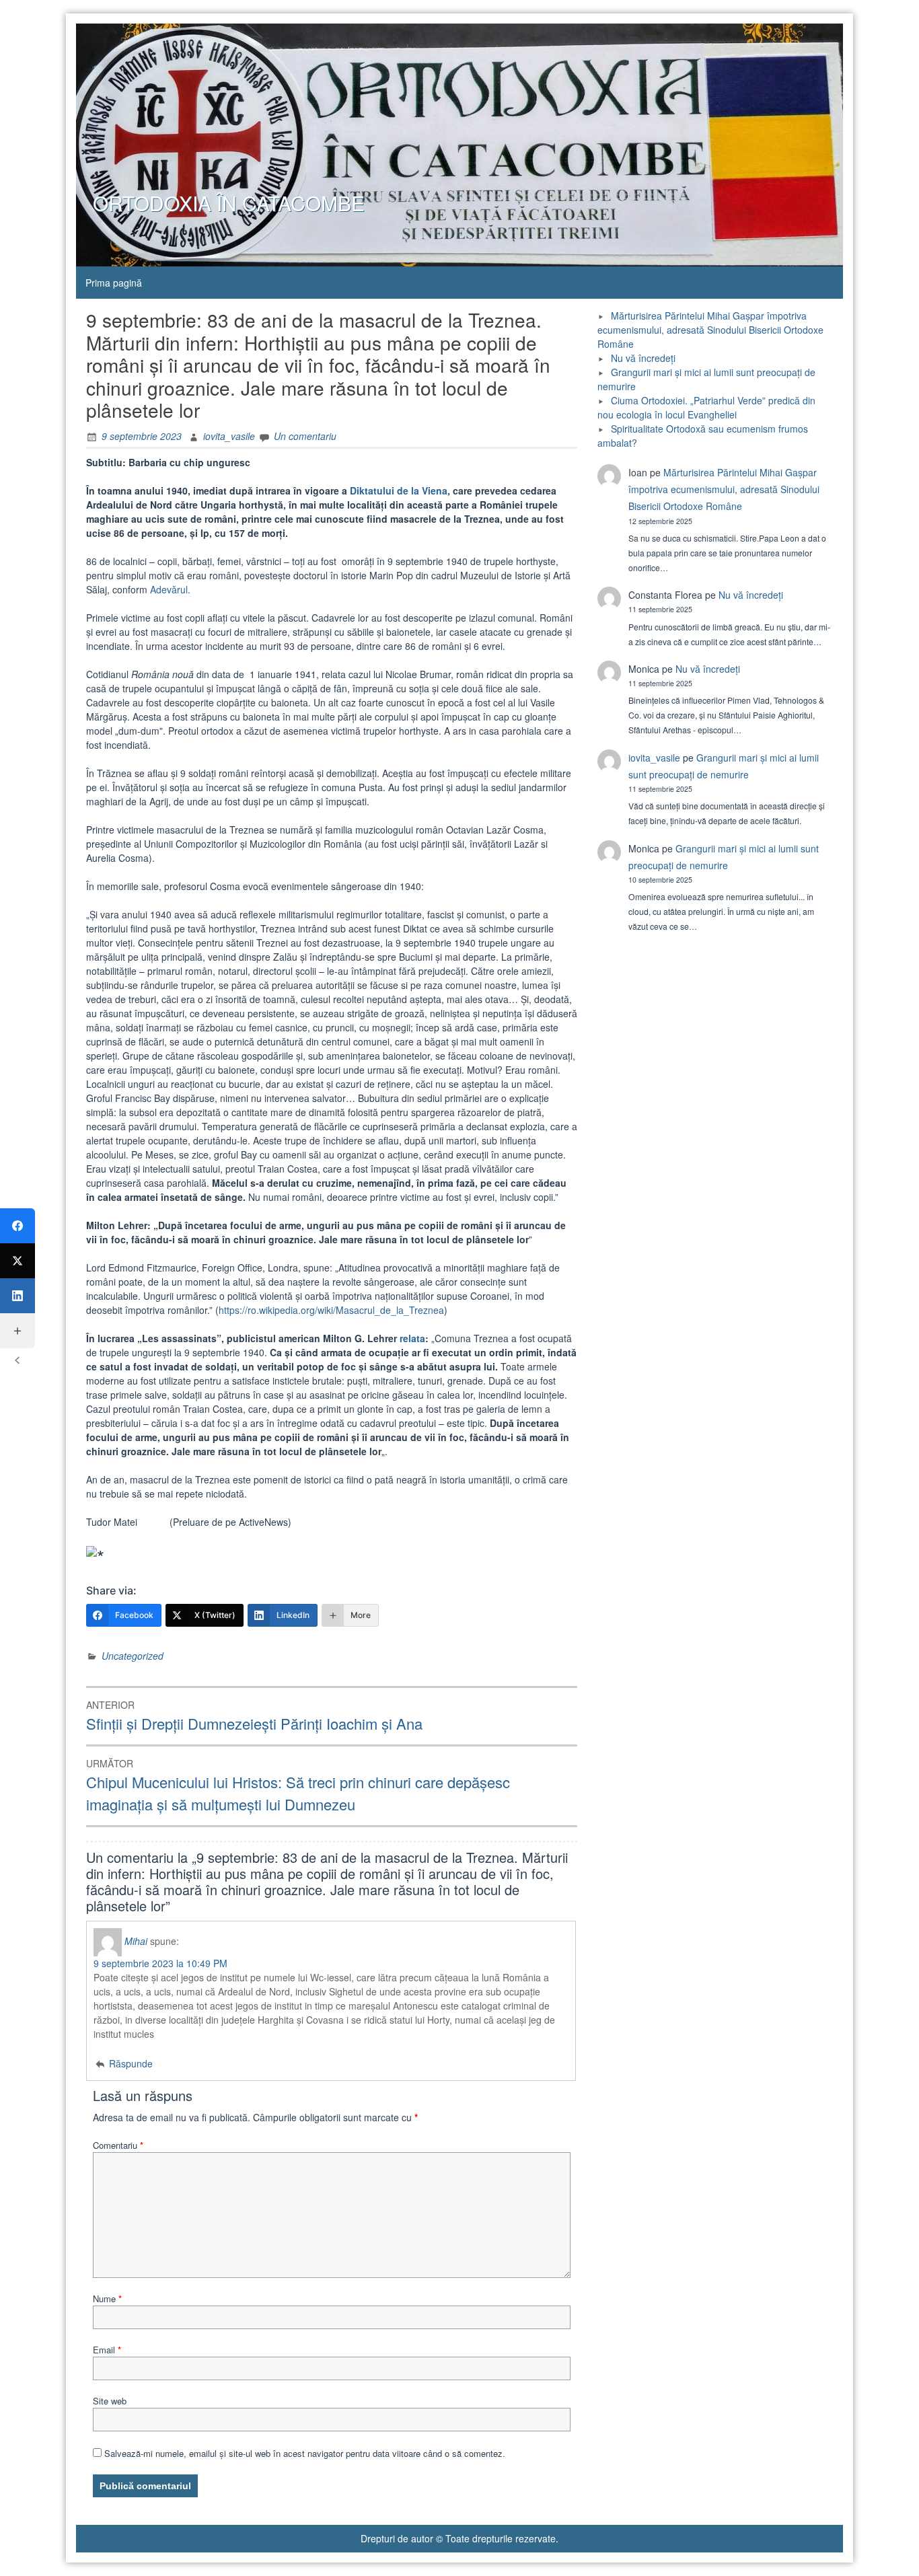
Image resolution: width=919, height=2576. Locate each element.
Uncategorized (133, 1656)
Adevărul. (170, 589)
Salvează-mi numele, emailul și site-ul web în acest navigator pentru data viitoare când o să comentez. (305, 2453)
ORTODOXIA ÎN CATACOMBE (229, 203)
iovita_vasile (229, 436)
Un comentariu (305, 436)
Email (107, 2350)
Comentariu (118, 2145)
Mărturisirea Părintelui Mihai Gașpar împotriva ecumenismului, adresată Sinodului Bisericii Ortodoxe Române (710, 330)
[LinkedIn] (17, 1296)
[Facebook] (17, 1226)
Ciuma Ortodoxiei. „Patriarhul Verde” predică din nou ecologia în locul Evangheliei (706, 407)
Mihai (136, 1941)
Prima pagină (114, 283)
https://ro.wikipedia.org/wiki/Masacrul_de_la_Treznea (331, 1310)
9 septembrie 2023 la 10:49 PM (160, 1963)
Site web (110, 2401)
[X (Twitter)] (17, 1261)
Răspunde (131, 2063)
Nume (107, 2298)
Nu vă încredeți (643, 358)
